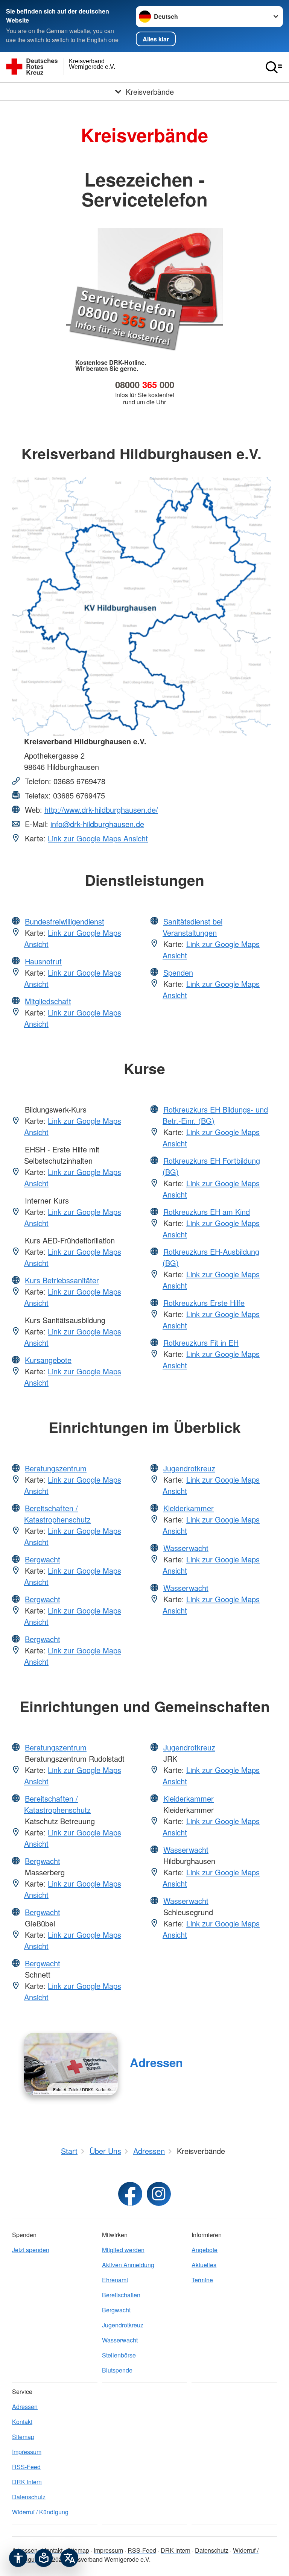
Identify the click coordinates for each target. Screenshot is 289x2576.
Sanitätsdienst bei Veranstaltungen (192, 927)
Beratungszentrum (56, 1468)
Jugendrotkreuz (189, 1468)
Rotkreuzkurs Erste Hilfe (204, 1303)
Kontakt (22, 2422)
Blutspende (117, 2370)
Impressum (27, 2452)
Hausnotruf (43, 961)
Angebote (205, 2250)
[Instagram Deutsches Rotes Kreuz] (159, 2194)
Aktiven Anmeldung (128, 2265)
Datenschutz (29, 2497)
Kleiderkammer (189, 1508)
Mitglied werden (123, 2250)
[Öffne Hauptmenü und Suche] (274, 67)
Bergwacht (43, 1559)
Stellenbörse (119, 2355)
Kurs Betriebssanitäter (62, 1280)
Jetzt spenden (31, 2250)
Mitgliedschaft (48, 1001)
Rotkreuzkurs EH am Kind (207, 1212)
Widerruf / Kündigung (40, 2512)
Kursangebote (48, 1360)
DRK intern (27, 2482)
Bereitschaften (121, 2295)
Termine (202, 2280)
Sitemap (23, 2437)
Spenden (178, 972)
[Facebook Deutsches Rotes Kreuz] (130, 2194)
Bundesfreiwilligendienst (65, 921)
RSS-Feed (26, 2467)
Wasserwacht (186, 1548)
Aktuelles (204, 2265)
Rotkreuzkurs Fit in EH (201, 1343)
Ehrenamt (115, 2280)
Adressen (156, 2062)
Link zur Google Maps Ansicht (98, 838)
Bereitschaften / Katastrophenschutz (57, 1514)
